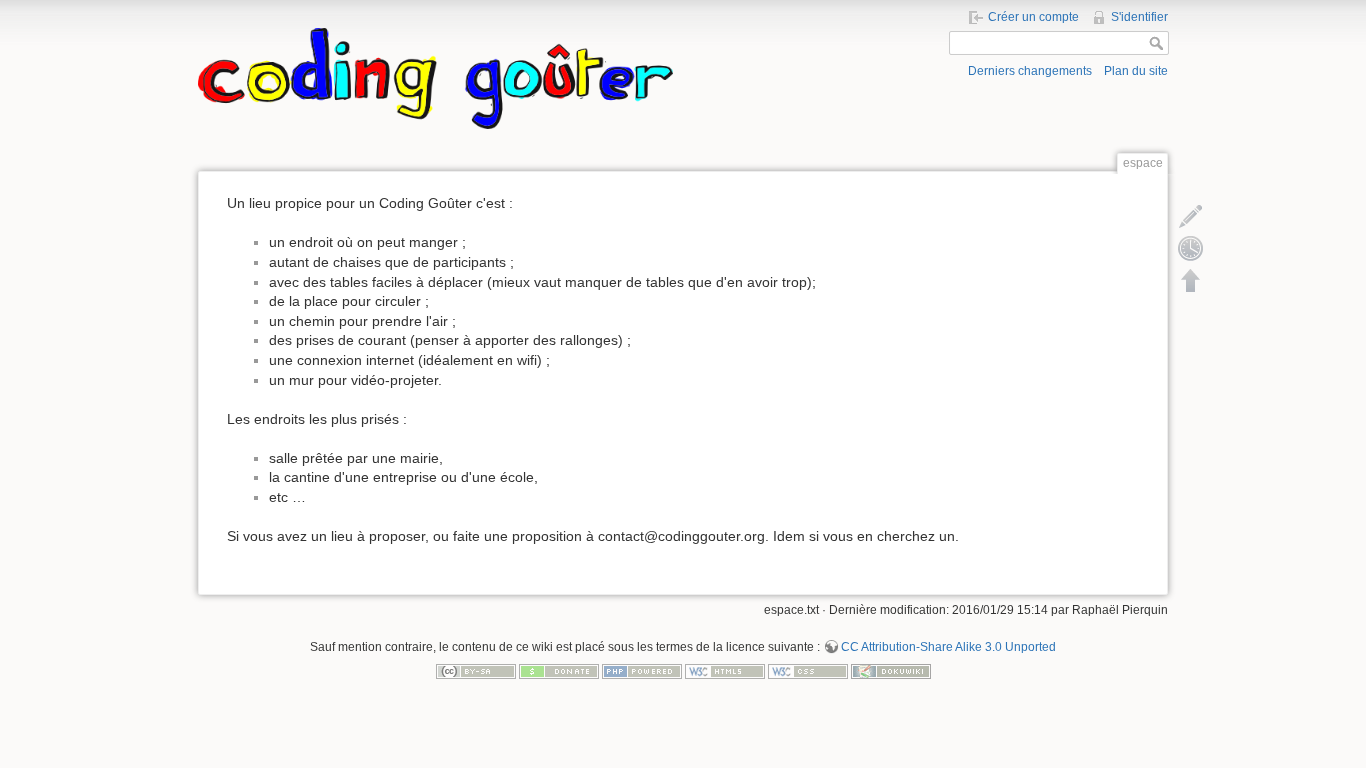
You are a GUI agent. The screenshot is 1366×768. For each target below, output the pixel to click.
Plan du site (1136, 71)
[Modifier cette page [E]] (1191, 216)
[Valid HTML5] (725, 670)
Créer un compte (1033, 17)
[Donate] (559, 670)
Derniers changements (1030, 71)
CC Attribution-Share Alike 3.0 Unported (948, 647)
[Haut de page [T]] (1191, 280)
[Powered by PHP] (642, 670)
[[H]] (435, 33)
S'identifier (1139, 17)
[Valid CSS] (808, 670)
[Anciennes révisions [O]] (1191, 248)
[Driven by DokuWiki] (891, 670)
